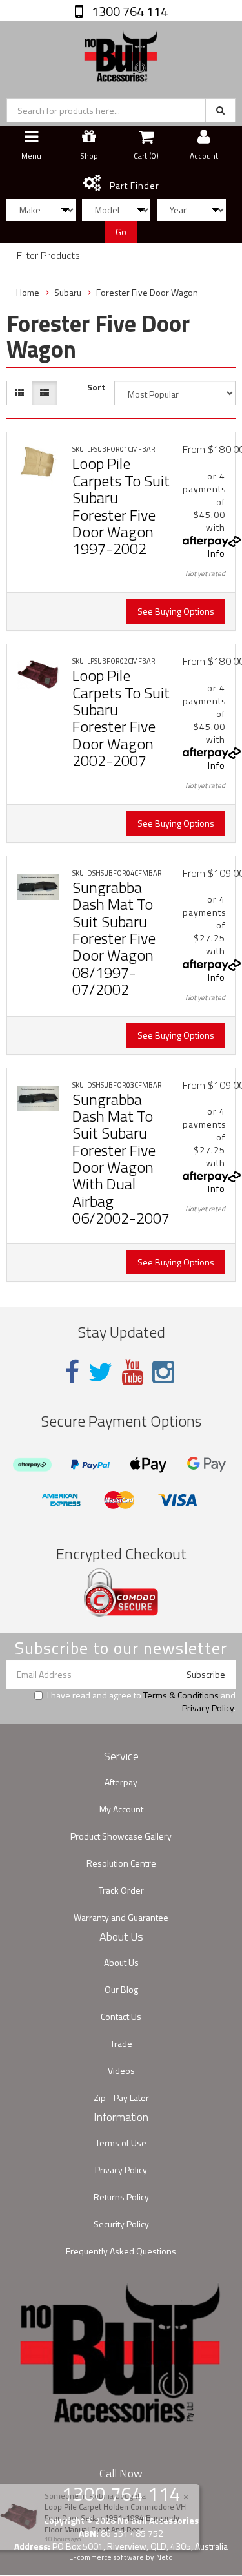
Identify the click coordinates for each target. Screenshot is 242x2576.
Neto (165, 2557)
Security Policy (121, 2224)
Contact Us (121, 2016)
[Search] (220, 110)
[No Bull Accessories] (121, 53)
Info (217, 553)
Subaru (68, 292)
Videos (121, 2071)
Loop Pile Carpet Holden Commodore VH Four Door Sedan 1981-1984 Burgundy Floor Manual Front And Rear (110, 2518)
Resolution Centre (121, 1863)
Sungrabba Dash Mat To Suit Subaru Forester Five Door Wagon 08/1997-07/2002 (114, 938)
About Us (121, 1962)
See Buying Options (176, 611)
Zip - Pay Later (121, 2098)
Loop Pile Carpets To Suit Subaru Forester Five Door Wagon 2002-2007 (121, 718)
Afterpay (121, 1782)
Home (28, 292)
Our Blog (121, 1989)
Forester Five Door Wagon (147, 292)
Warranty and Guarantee (121, 1917)
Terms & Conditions (181, 1695)
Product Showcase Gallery (121, 1836)
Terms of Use (121, 2143)
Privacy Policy (208, 1708)
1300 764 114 (128, 11)
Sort (96, 387)
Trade (121, 2043)
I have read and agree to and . (141, 1702)
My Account (121, 1809)
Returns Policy (121, 2197)
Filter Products (48, 256)
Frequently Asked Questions (121, 2251)
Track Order (121, 1890)
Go (121, 232)
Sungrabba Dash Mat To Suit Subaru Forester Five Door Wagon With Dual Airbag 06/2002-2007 (121, 1159)
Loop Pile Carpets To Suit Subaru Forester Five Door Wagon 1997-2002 (121, 506)
